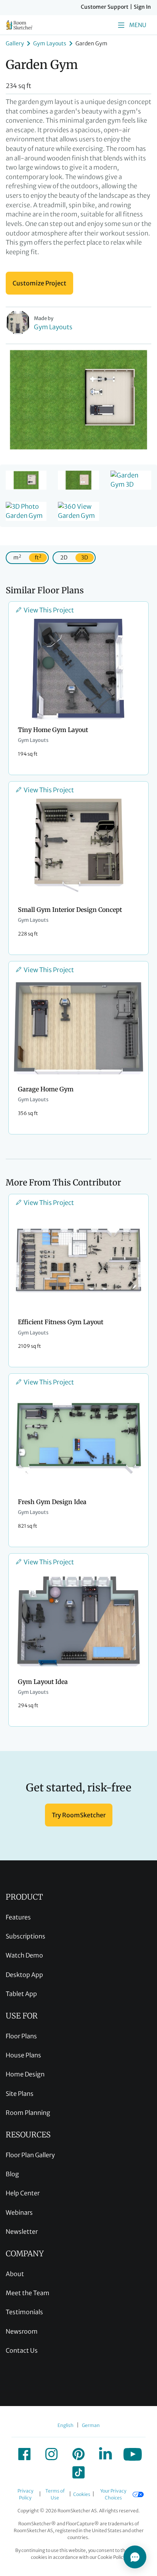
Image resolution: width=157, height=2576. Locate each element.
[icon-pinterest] (78, 2454)
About (15, 2274)
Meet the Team (28, 2293)
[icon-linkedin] (106, 2454)
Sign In (142, 7)
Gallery (15, 43)
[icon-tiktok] (78, 2472)
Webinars (19, 2212)
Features (18, 1917)
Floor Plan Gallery (30, 2155)
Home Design (25, 2074)
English (66, 2425)
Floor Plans (21, 2036)
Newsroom (22, 2331)
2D (64, 557)
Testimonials (24, 2312)
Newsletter (22, 2232)
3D (85, 557)
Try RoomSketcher (79, 1815)
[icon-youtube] (133, 2454)
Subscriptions (26, 1936)
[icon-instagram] (51, 2454)
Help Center (23, 2193)
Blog (12, 2174)
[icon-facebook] (24, 2454)
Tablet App (21, 1994)
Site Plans (20, 2094)
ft (38, 557)
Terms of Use (55, 2494)
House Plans (23, 2055)
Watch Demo (24, 1955)
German (91, 2425)
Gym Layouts (50, 43)
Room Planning (28, 2113)
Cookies (82, 2494)
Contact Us (22, 2350)
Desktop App (24, 1975)
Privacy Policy (25, 2494)
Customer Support (105, 7)
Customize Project (39, 283)
